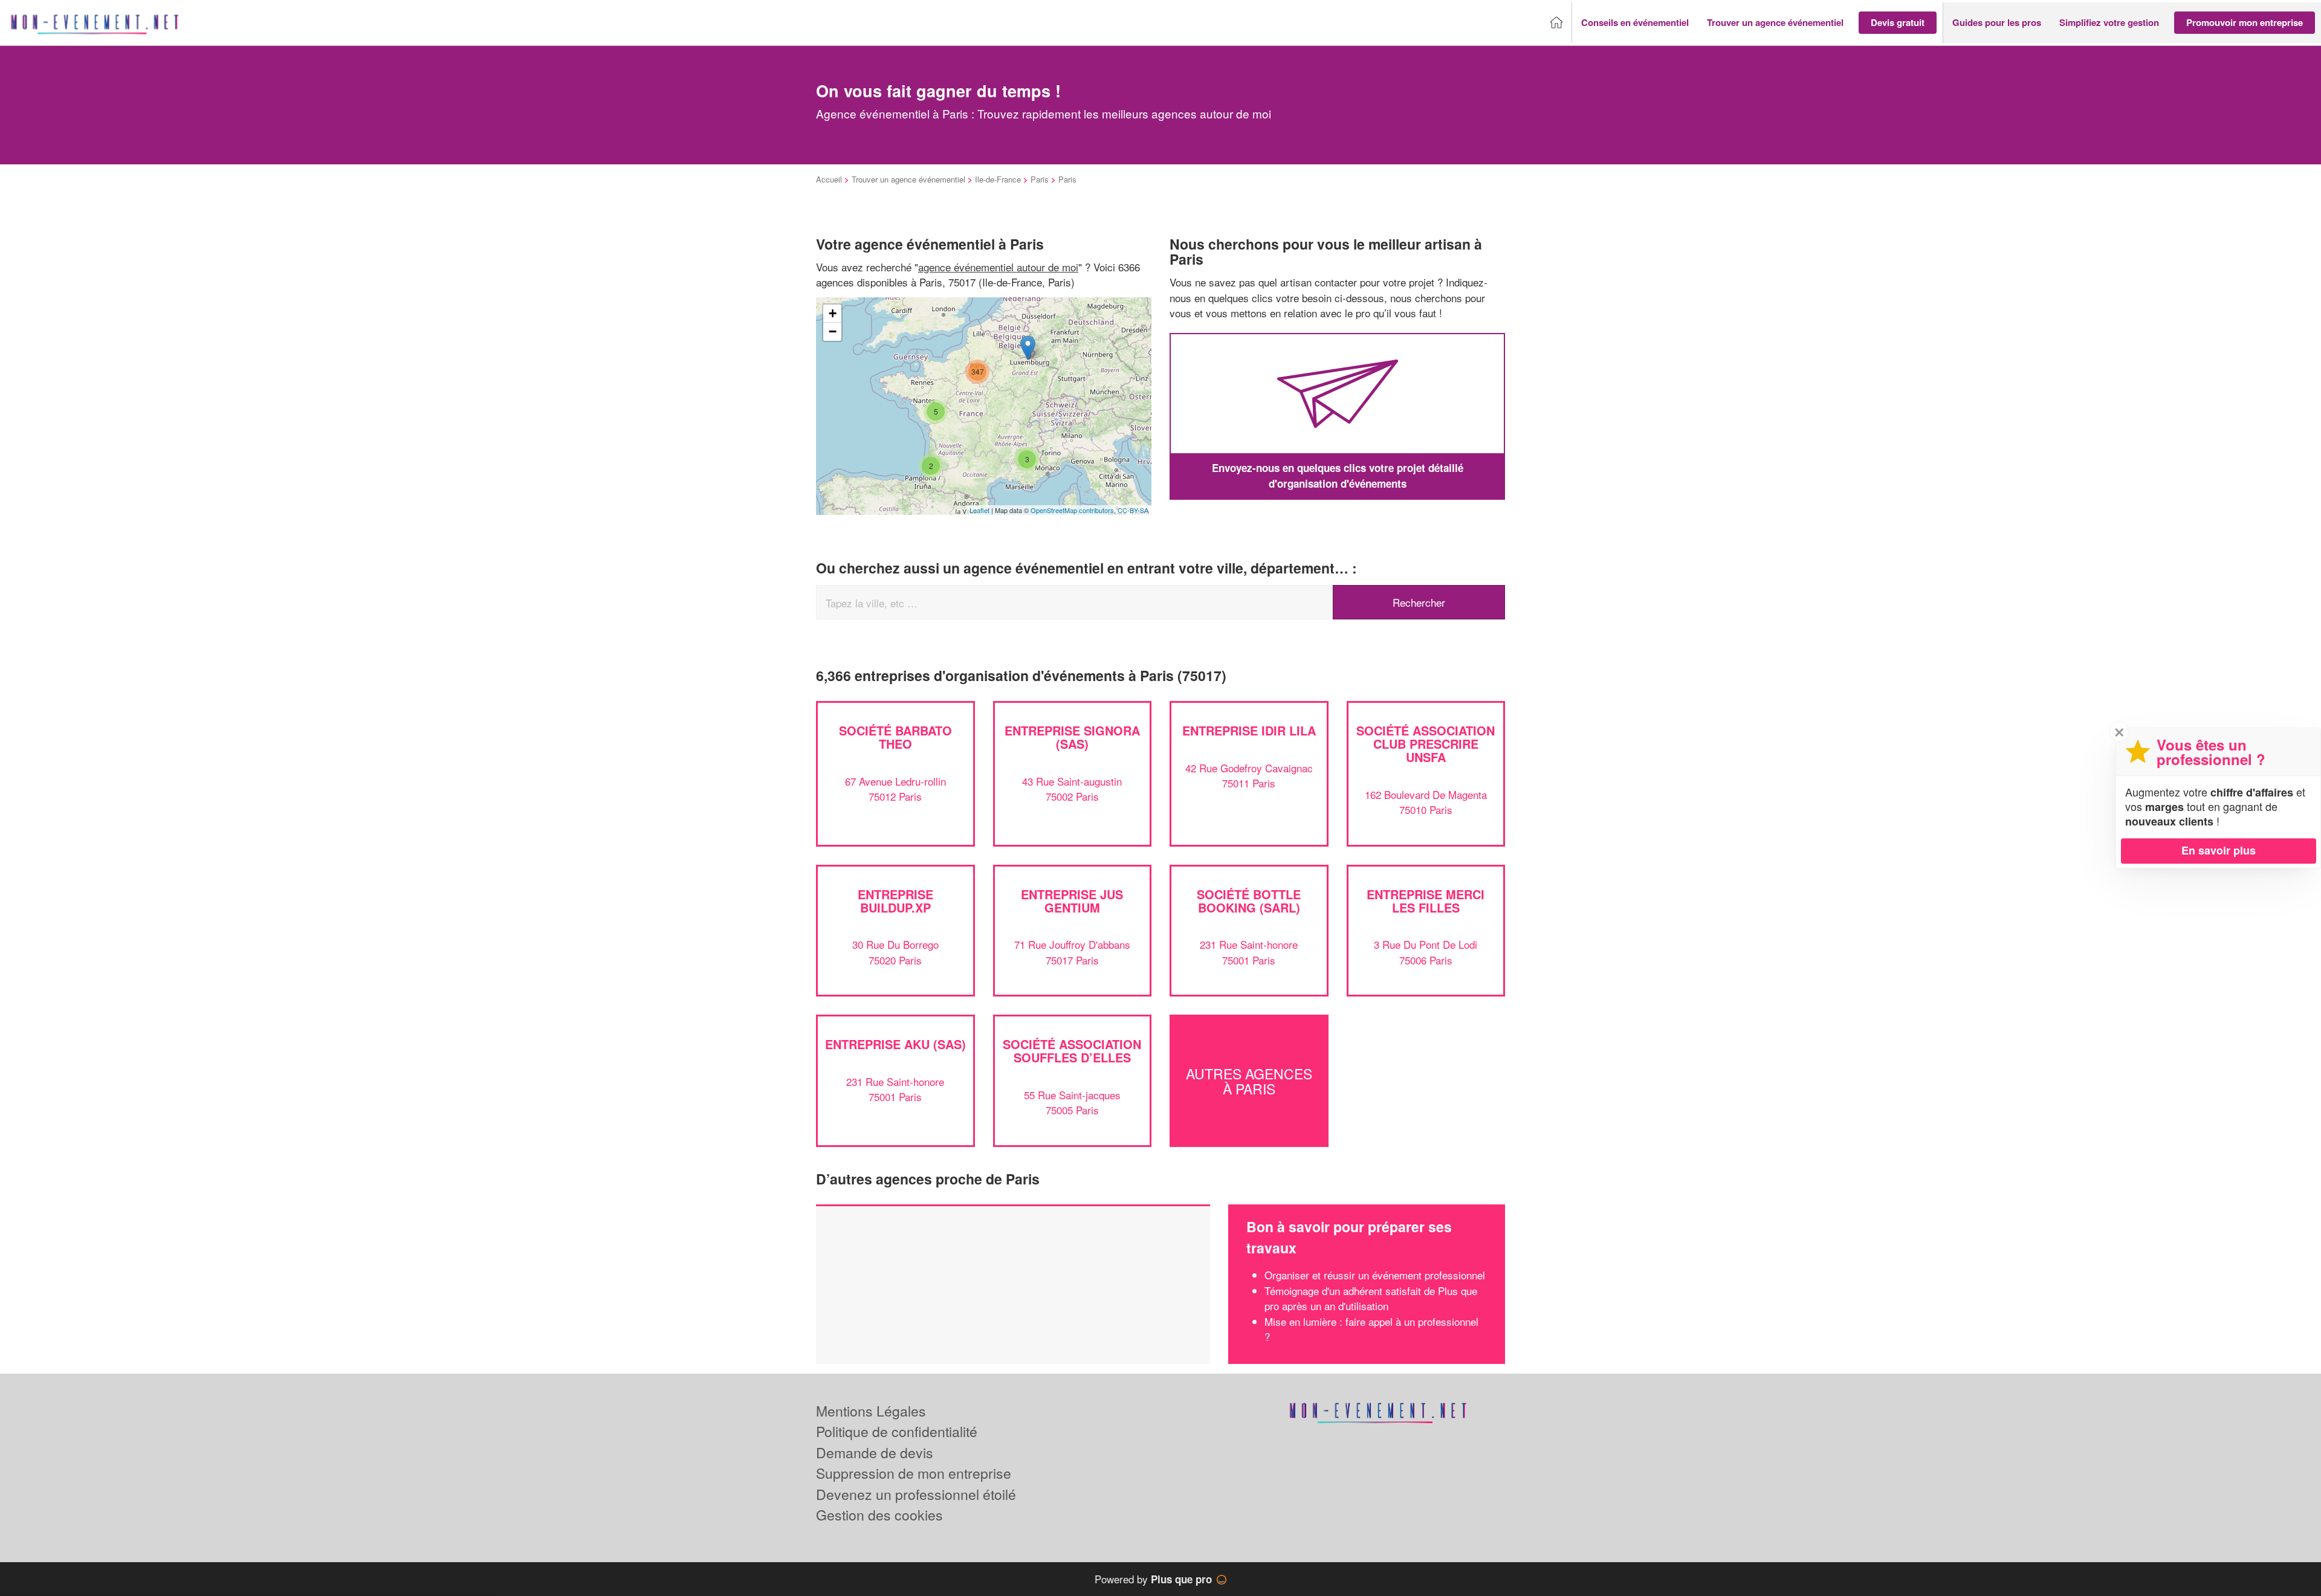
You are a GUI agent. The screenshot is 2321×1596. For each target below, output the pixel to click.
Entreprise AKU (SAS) (895, 1044)
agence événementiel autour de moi (998, 267)
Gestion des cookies (879, 1515)
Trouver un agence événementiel (908, 179)
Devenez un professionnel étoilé (916, 1494)
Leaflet (979, 510)
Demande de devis (875, 1452)
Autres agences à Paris (1249, 1081)
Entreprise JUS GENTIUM (1072, 901)
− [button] (833, 331)
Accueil (829, 179)
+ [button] (833, 313)
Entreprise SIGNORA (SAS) (1072, 737)
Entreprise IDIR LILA (1249, 730)
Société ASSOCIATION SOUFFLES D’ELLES (1072, 1051)
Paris (1040, 179)
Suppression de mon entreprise (914, 1473)
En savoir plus (2219, 850)
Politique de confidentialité (897, 1431)
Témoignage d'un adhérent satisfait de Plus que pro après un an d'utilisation (1371, 1298)
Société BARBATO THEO (895, 737)
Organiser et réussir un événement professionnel (1375, 1275)
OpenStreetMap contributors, (1074, 510)
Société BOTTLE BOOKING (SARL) (1249, 901)
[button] (1635, 23)
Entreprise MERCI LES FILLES (1426, 901)
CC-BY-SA (1133, 510)
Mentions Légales (871, 1411)
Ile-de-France (998, 179)
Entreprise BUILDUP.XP (895, 901)
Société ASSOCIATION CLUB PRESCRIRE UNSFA (1426, 744)
